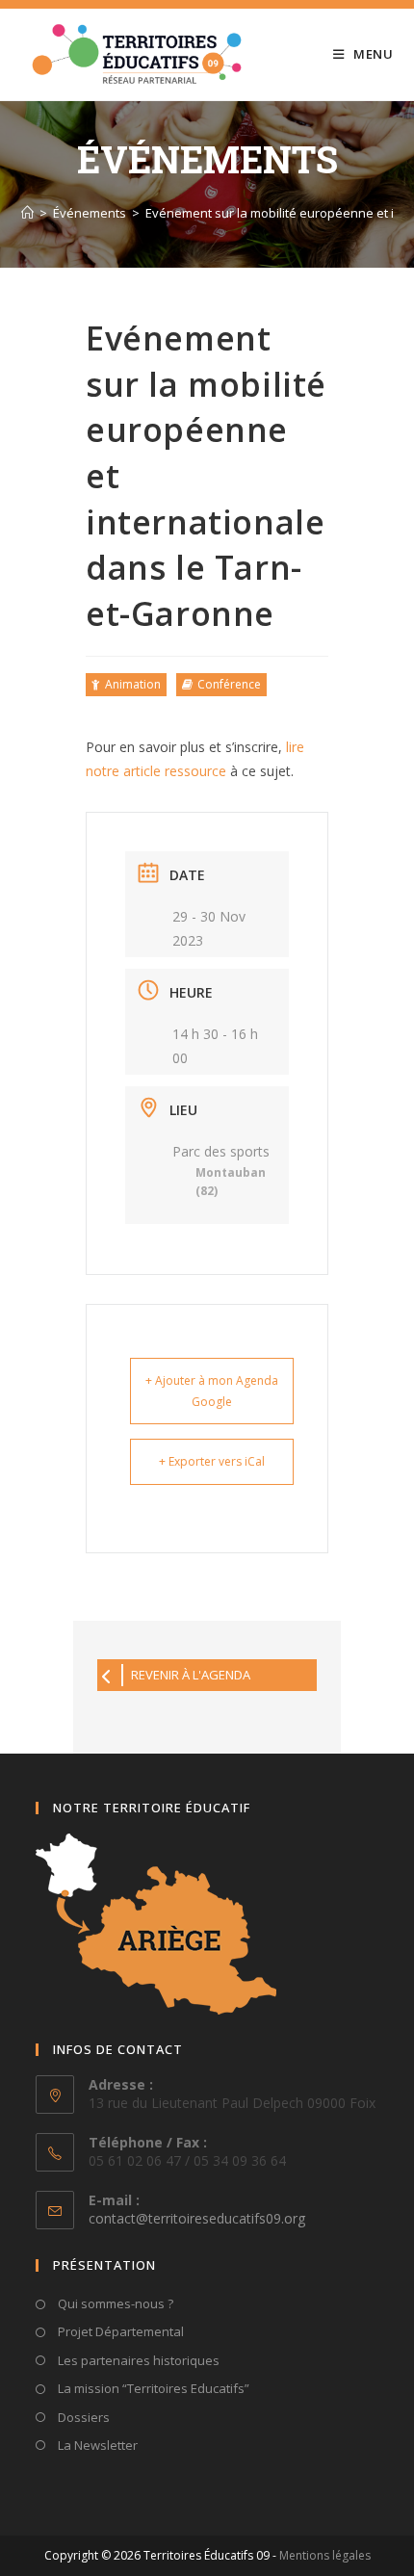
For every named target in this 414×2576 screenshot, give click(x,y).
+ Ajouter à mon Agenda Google (212, 1391)
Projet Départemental (119, 2331)
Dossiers (82, 2417)
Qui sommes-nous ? (114, 2303)
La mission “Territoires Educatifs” (152, 2388)
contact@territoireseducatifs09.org (197, 2218)
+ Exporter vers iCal (212, 1461)
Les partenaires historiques (137, 2360)
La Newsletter (96, 2445)
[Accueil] (27, 213)
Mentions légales (325, 2555)
